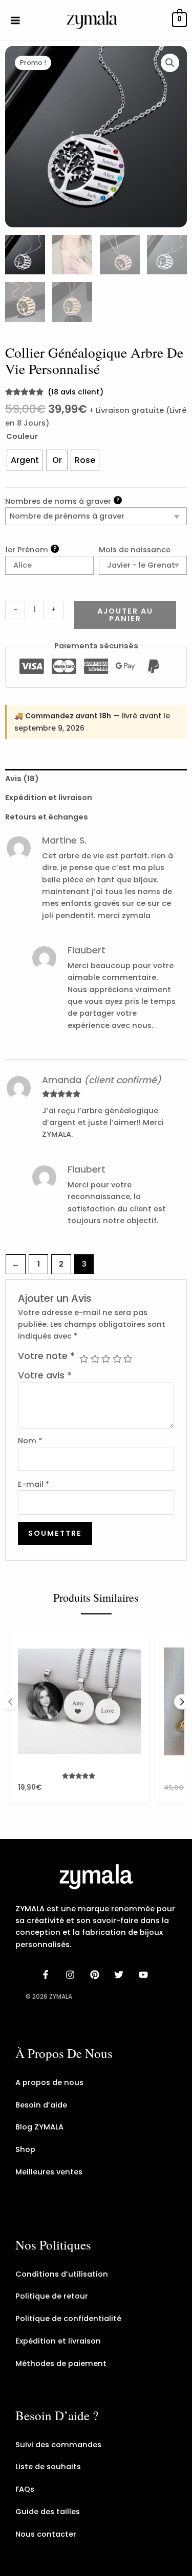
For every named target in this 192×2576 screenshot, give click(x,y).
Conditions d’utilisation (62, 2274)
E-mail (34, 1484)
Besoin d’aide (41, 2105)
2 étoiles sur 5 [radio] (95, 1359)
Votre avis (45, 1375)
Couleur (22, 436)
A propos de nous (49, 2082)
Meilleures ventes (49, 2172)
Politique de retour (52, 2296)
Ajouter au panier (125, 615)
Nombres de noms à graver (62, 501)
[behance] (96, 1975)
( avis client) (76, 392)
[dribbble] (120, 1975)
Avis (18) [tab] (22, 779)
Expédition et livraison (58, 2341)
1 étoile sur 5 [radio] (84, 1359)
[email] (145, 1975)
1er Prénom (31, 549)
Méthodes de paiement (61, 2363)
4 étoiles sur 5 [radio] (117, 1359)
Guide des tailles (48, 2512)
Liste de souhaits (48, 2467)
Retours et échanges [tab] (47, 817)
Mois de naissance (135, 550)
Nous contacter (46, 2534)
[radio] (25, 460)
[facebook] (47, 1975)
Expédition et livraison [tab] (49, 798)
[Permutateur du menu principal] (15, 20)
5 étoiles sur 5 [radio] (128, 1359)
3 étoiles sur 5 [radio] (106, 1359)
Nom (30, 1441)
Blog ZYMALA (39, 2127)
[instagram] (72, 1975)
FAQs (25, 2489)
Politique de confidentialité (68, 2319)
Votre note (46, 1356)
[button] (170, 63)
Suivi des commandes (58, 2445)
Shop (25, 2149)
